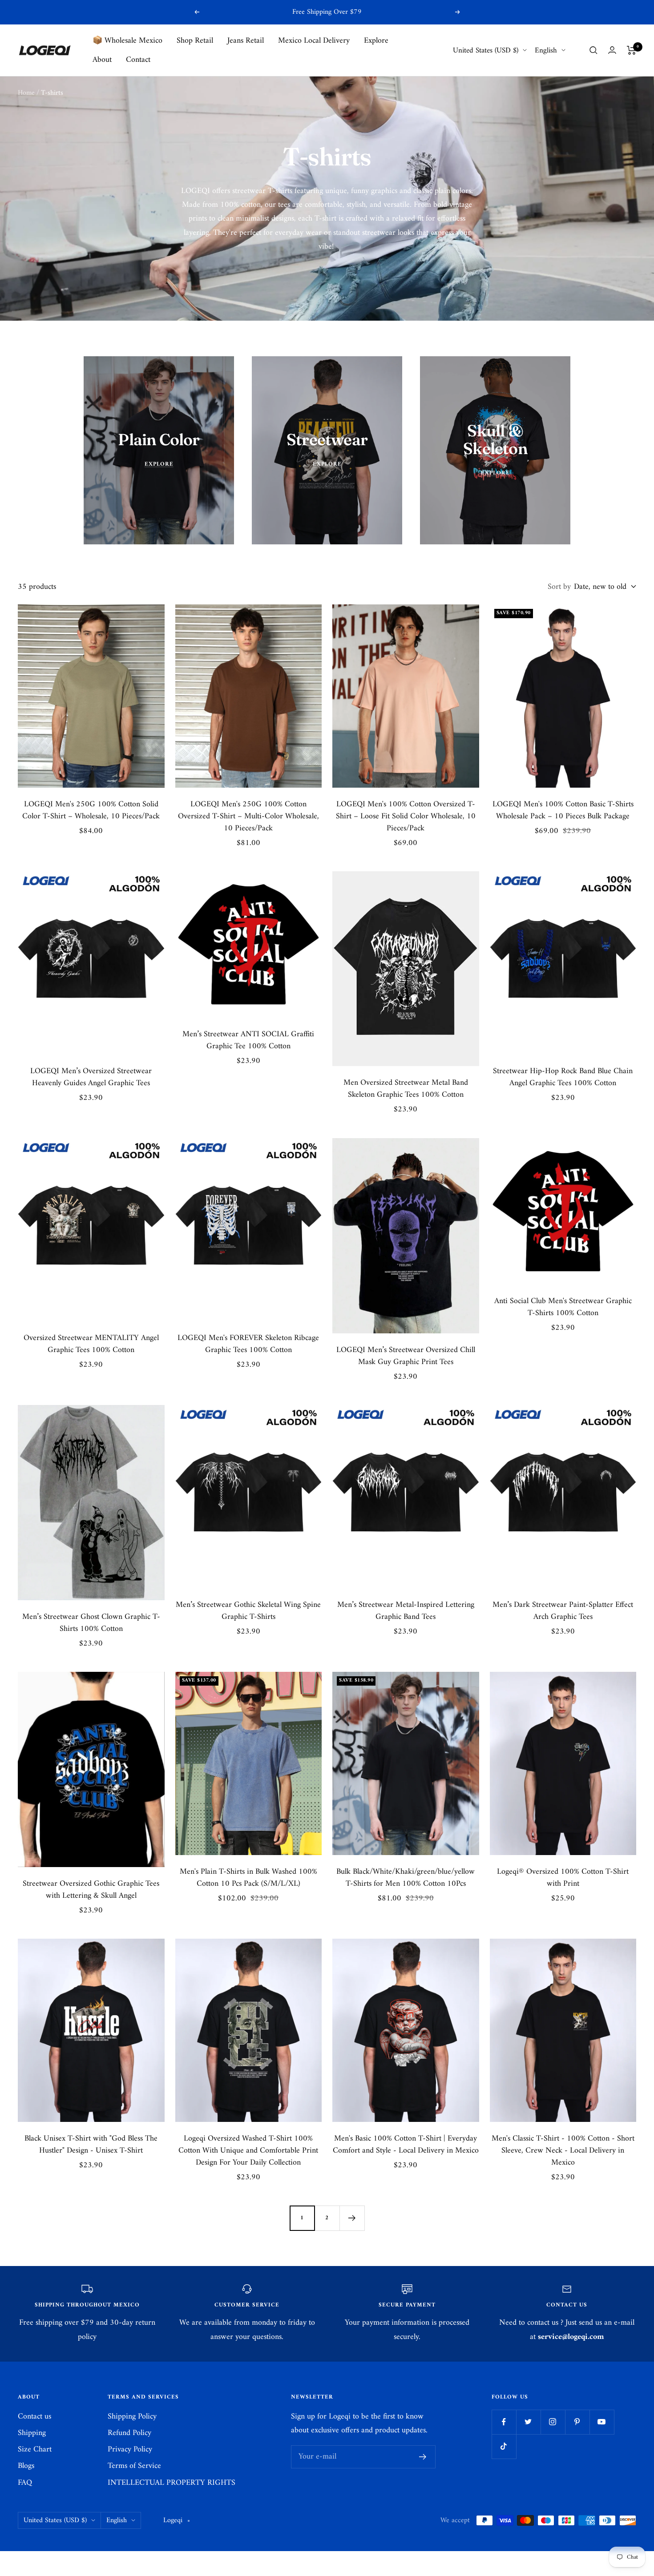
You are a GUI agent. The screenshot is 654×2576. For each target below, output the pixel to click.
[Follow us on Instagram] (553, 2422)
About (102, 60)
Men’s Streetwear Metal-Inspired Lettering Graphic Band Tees (406, 1611)
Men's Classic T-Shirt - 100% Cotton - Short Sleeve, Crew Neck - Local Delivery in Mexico (563, 2151)
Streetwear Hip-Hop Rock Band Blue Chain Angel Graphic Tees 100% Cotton (563, 1077)
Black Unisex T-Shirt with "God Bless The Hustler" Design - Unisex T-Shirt (91, 2145)
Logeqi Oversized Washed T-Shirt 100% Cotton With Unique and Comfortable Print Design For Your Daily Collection (248, 2151)
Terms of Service (134, 2466)
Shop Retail (195, 41)
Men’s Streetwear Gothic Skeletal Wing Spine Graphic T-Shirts (248, 1611)
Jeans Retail (246, 41)
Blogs (26, 2466)
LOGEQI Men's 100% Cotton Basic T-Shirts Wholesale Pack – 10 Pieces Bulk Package (563, 810)
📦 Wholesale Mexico (127, 41)
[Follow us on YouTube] (602, 2422)
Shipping (32, 2433)
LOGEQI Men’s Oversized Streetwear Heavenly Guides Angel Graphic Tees (91, 1077)
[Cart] (632, 50)
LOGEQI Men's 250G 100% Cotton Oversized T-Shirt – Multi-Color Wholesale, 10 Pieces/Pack (248, 816)
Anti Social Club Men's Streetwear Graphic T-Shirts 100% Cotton (563, 1307)
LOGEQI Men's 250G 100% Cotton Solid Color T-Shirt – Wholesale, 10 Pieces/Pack (91, 810)
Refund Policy (129, 2433)
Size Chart (35, 2449)
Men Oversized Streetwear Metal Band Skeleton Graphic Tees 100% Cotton (406, 1089)
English (546, 50)
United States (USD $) (486, 50)
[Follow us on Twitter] (528, 2422)
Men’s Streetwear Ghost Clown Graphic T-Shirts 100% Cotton (91, 1623)
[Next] (352, 2218)
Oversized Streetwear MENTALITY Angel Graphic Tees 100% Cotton (91, 1344)
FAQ (25, 2483)
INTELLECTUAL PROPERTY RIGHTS (172, 2483)
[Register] (423, 2457)
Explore (376, 41)
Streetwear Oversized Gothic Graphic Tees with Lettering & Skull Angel (91, 1890)
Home (26, 93)
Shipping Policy (132, 2417)
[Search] (593, 50)
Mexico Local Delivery (314, 41)
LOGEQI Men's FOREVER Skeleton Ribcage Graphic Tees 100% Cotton (248, 1344)
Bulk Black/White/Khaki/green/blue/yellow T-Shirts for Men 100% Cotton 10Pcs (406, 1878)
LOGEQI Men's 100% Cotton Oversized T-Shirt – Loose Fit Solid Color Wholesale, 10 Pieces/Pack (406, 816)
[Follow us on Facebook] (504, 2422)
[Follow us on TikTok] (504, 2446)
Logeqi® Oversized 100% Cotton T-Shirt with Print (563, 1878)
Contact (138, 60)
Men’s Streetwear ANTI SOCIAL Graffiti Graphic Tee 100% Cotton (248, 1040)
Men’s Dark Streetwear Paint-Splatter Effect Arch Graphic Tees (563, 1611)
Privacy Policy (130, 2449)
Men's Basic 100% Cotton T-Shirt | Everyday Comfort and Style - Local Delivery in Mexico (406, 2145)
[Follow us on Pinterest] (577, 2422)
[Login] (612, 50)
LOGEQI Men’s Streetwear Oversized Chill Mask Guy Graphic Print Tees (406, 1356)
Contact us (34, 2417)
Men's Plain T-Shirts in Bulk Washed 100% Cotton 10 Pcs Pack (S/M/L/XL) (248, 1878)
